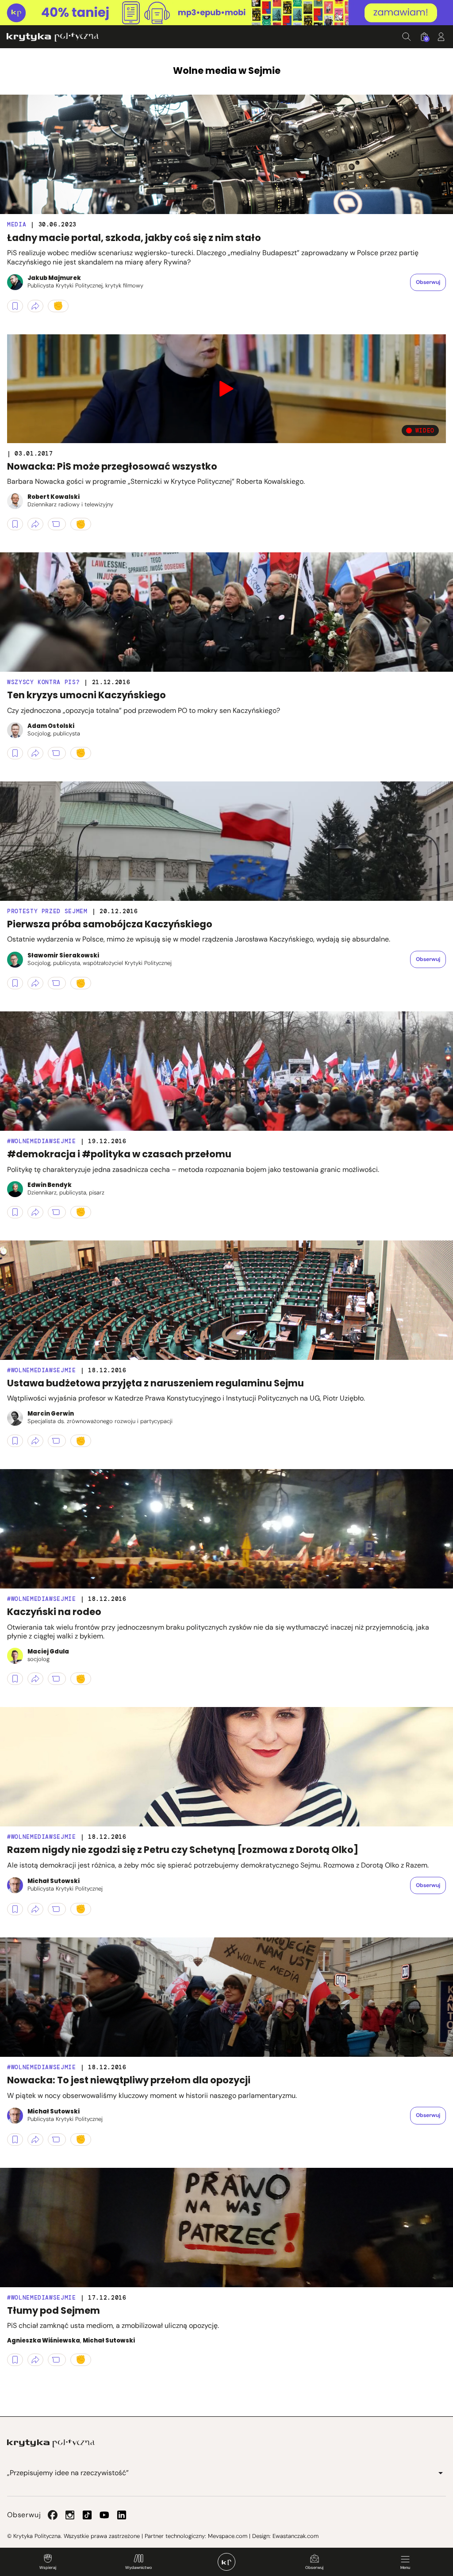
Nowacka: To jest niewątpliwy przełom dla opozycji (129, 2080)
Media (17, 224)
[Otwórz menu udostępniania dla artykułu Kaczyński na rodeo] (35, 1679)
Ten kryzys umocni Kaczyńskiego (86, 695)
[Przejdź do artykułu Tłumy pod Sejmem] (226, 2228)
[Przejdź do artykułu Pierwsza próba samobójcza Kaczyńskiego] (226, 841)
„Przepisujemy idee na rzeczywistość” (68, 2473)
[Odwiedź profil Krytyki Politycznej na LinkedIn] (122, 2515)
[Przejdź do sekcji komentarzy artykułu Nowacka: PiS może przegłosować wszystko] (57, 524)
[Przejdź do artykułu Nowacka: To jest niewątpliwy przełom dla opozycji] (226, 1997)
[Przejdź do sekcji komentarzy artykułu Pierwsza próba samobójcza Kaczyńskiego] (57, 983)
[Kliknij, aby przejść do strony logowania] (441, 37)
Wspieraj (48, 2568)
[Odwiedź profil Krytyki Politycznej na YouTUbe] (104, 2515)
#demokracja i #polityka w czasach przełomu (119, 1154)
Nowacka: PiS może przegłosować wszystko (112, 466)
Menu (405, 2568)
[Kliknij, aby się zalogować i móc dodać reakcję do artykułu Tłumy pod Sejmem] (81, 2360)
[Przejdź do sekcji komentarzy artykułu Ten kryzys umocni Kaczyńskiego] (57, 753)
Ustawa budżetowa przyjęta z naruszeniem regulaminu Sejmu (155, 1383)
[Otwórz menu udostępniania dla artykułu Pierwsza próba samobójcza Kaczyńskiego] (35, 983)
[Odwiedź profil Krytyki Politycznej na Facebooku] (53, 2515)
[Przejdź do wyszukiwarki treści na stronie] (407, 37)
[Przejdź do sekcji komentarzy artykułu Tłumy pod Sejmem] (57, 2360)
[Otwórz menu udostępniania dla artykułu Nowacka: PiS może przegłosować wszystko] (35, 524)
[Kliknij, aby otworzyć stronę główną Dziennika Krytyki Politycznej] (226, 2562)
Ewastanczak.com (296, 2536)
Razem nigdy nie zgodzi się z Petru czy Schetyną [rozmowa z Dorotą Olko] (183, 1850)
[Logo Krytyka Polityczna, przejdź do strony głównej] (53, 37)
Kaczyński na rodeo (54, 1612)
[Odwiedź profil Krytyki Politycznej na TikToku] (87, 2515)
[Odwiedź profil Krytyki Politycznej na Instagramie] (70, 2515)
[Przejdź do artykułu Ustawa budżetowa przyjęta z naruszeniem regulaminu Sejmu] (226, 1300)
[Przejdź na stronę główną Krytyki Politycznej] (51, 2443)
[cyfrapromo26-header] (226, 13)
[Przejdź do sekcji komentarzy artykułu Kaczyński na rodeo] (57, 1679)
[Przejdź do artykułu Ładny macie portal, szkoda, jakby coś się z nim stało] (226, 154)
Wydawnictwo (138, 2568)
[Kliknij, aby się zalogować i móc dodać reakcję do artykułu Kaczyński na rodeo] (81, 1679)
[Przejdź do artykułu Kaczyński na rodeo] (226, 1529)
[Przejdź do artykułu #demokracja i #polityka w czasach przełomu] (226, 1071)
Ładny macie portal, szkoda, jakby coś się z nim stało (134, 238)
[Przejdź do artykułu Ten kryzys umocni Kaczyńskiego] (226, 612)
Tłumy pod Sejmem (54, 2310)
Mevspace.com (228, 2536)
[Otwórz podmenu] (441, 2473)
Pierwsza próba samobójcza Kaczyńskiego (110, 924)
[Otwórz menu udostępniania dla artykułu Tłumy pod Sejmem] (35, 2360)
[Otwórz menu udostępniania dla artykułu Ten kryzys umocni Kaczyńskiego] (35, 753)
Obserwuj (314, 2568)
